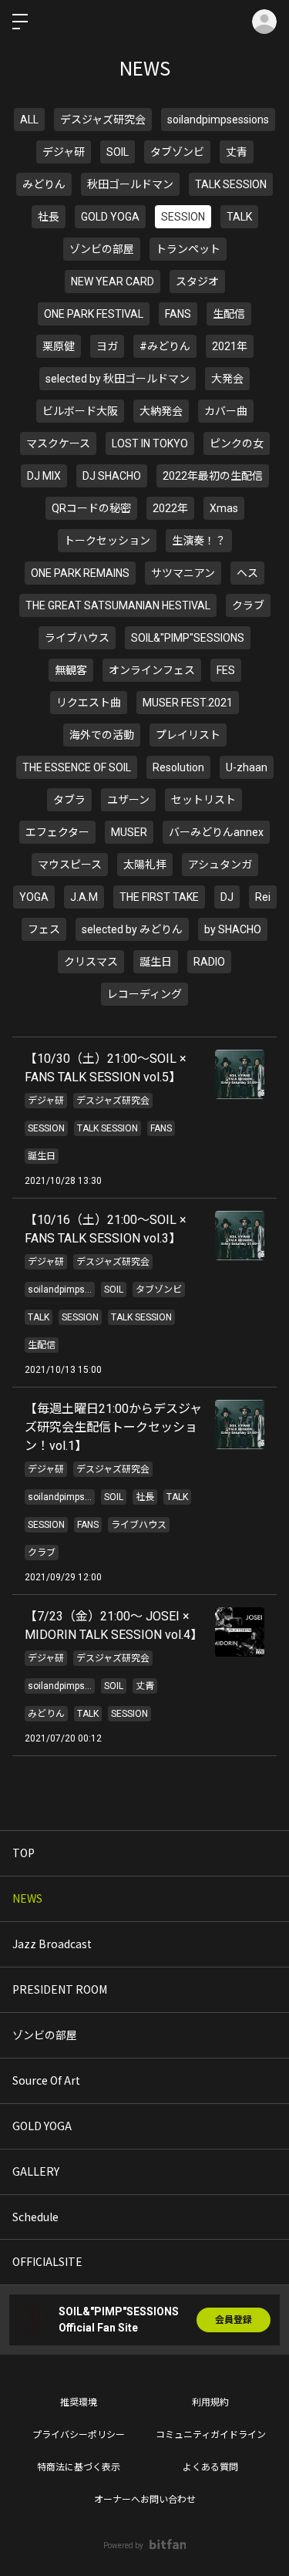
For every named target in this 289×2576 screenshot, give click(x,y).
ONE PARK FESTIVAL (94, 314)
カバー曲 (226, 411)
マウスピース (70, 865)
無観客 (71, 670)
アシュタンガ (220, 865)
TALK (239, 217)
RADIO (209, 962)
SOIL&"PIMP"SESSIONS (188, 638)
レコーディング (144, 994)
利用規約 (210, 2402)
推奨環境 (79, 2402)
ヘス (247, 573)
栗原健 (59, 346)
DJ (227, 897)
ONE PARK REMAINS (80, 573)
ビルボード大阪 (80, 411)
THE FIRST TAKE (159, 897)
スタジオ (197, 282)
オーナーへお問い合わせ (145, 2500)
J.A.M (84, 897)
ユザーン (128, 800)
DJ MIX (44, 476)
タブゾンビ (177, 152)
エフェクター (57, 832)
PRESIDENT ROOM (60, 1989)
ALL (29, 120)
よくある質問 (210, 2467)
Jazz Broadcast (52, 1944)
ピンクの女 (237, 443)
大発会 (227, 379)
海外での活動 (102, 735)
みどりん (44, 184)
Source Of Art (46, 2080)
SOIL (118, 152)
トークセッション (107, 541)
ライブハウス (77, 638)
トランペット (188, 249)
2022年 (170, 508)
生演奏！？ (199, 541)
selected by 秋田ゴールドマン (118, 379)
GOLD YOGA (110, 217)
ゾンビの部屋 (102, 249)
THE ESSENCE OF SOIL (77, 767)
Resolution (178, 767)
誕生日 (156, 962)
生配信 (229, 314)
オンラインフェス (152, 670)
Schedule (35, 2217)
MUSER (129, 832)
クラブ (248, 605)
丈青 (237, 152)
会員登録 (234, 2320)
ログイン (264, 22)
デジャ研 (64, 152)
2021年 (230, 346)
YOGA (34, 897)
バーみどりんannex (216, 832)
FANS (178, 314)
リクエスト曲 (89, 703)
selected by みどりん (132, 929)
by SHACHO (233, 929)
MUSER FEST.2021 (188, 703)
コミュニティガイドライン (211, 2435)
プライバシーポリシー (79, 2435)
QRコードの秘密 (91, 508)
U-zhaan (247, 767)
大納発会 (161, 411)
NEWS (27, 1898)
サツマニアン (183, 573)
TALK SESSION (231, 184)
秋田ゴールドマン (130, 184)
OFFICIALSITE (47, 2261)
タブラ (69, 800)
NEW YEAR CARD (113, 282)
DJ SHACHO (112, 476)
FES (226, 670)
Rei (263, 897)
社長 (49, 217)
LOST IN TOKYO (150, 443)
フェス (44, 929)
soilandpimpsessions (218, 120)
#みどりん (165, 346)
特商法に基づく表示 (79, 2467)
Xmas (224, 508)
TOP (24, 1853)
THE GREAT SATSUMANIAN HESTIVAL (118, 605)
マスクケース (58, 443)
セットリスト (203, 800)
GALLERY (36, 2171)
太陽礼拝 (145, 865)
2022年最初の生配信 (213, 476)
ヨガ (107, 346)
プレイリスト (188, 735)
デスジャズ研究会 (103, 120)
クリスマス (91, 962)
